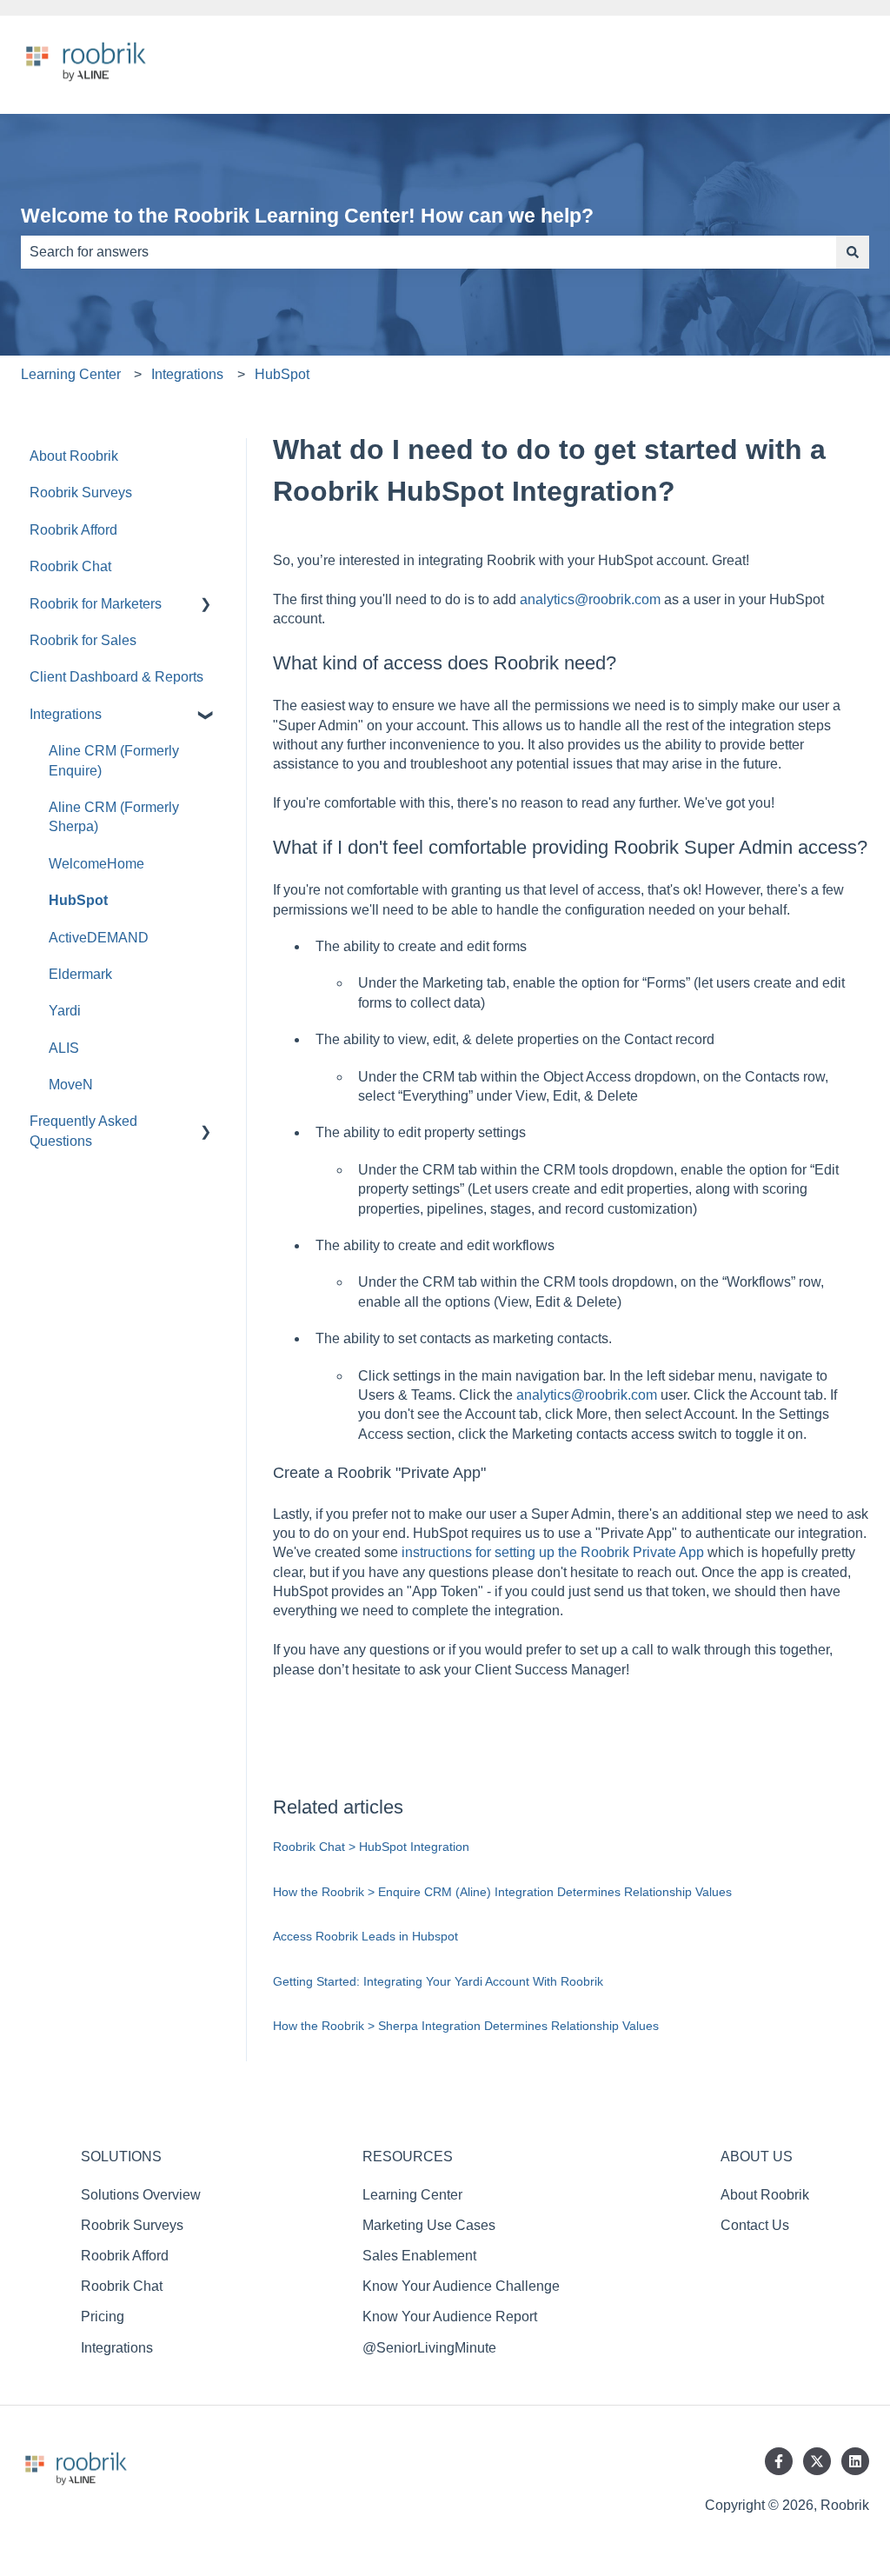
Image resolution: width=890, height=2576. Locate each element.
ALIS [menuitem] (64, 1048)
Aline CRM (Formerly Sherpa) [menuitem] (114, 817)
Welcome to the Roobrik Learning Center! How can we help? (307, 216)
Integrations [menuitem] (66, 714)
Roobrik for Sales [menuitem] (83, 640)
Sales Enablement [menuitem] (419, 2256)
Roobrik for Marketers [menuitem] (96, 604)
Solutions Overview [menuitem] (141, 2195)
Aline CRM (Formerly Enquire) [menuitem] (114, 760)
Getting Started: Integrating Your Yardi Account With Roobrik (438, 1981)
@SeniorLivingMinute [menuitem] (429, 2348)
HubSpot (282, 374)
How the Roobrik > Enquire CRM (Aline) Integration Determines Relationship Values (502, 1892)
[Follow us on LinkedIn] (855, 2461)
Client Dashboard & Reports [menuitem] (116, 677)
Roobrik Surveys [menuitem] (81, 493)
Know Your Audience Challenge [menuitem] (461, 2286)
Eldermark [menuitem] (80, 974)
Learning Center (71, 374)
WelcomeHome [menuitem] (96, 864)
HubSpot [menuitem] (78, 900)
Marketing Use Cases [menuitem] (429, 2225)
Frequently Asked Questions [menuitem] (83, 1131)
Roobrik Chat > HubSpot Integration (371, 1847)
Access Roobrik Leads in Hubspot (365, 1936)
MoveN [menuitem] (71, 1085)
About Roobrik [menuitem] (74, 456)
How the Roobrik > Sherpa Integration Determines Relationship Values (466, 2026)
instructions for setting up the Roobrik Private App (553, 1552)
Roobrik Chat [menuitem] (70, 566)
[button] (206, 606)
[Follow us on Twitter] (817, 2461)
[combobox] (428, 252)
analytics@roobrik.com (590, 599)
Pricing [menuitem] (103, 2316)
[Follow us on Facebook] (779, 2461)
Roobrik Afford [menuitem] (73, 530)
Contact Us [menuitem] (755, 2225)
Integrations (187, 374)
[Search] (853, 252)
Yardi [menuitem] (65, 1011)
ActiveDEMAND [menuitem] (99, 938)
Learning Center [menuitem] (412, 2195)
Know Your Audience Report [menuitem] (450, 2316)
